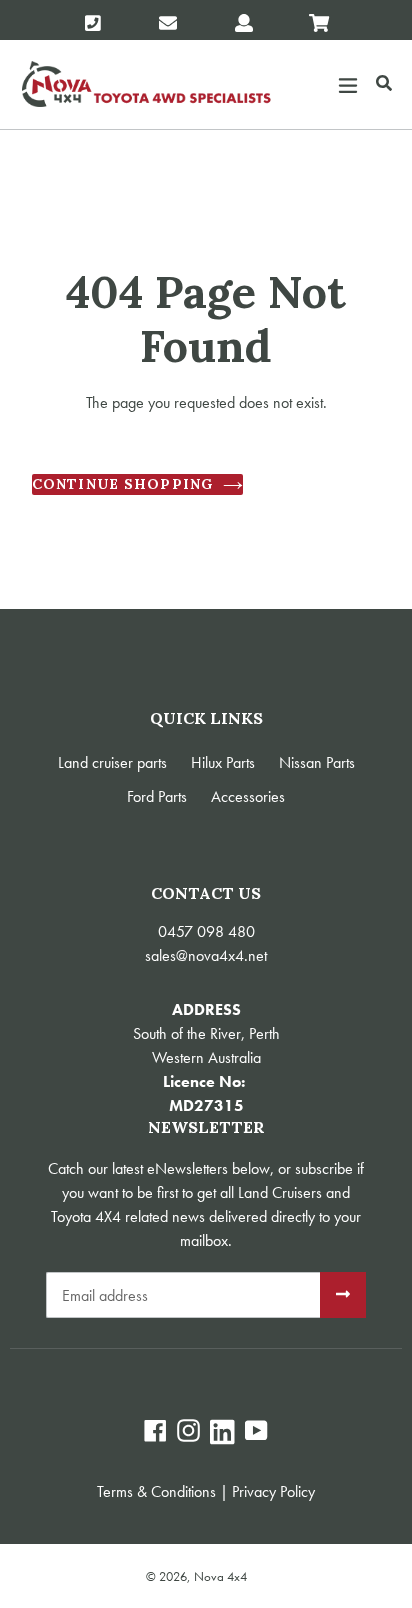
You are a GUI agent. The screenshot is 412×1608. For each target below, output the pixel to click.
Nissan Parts (317, 762)
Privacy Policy (273, 1491)
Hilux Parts (223, 762)
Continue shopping (122, 484)
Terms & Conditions (156, 1491)
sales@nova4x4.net (206, 955)
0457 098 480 (206, 931)
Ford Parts (157, 796)
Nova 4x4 (220, 1576)
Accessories (248, 796)
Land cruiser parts (112, 762)
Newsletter (206, 1127)
